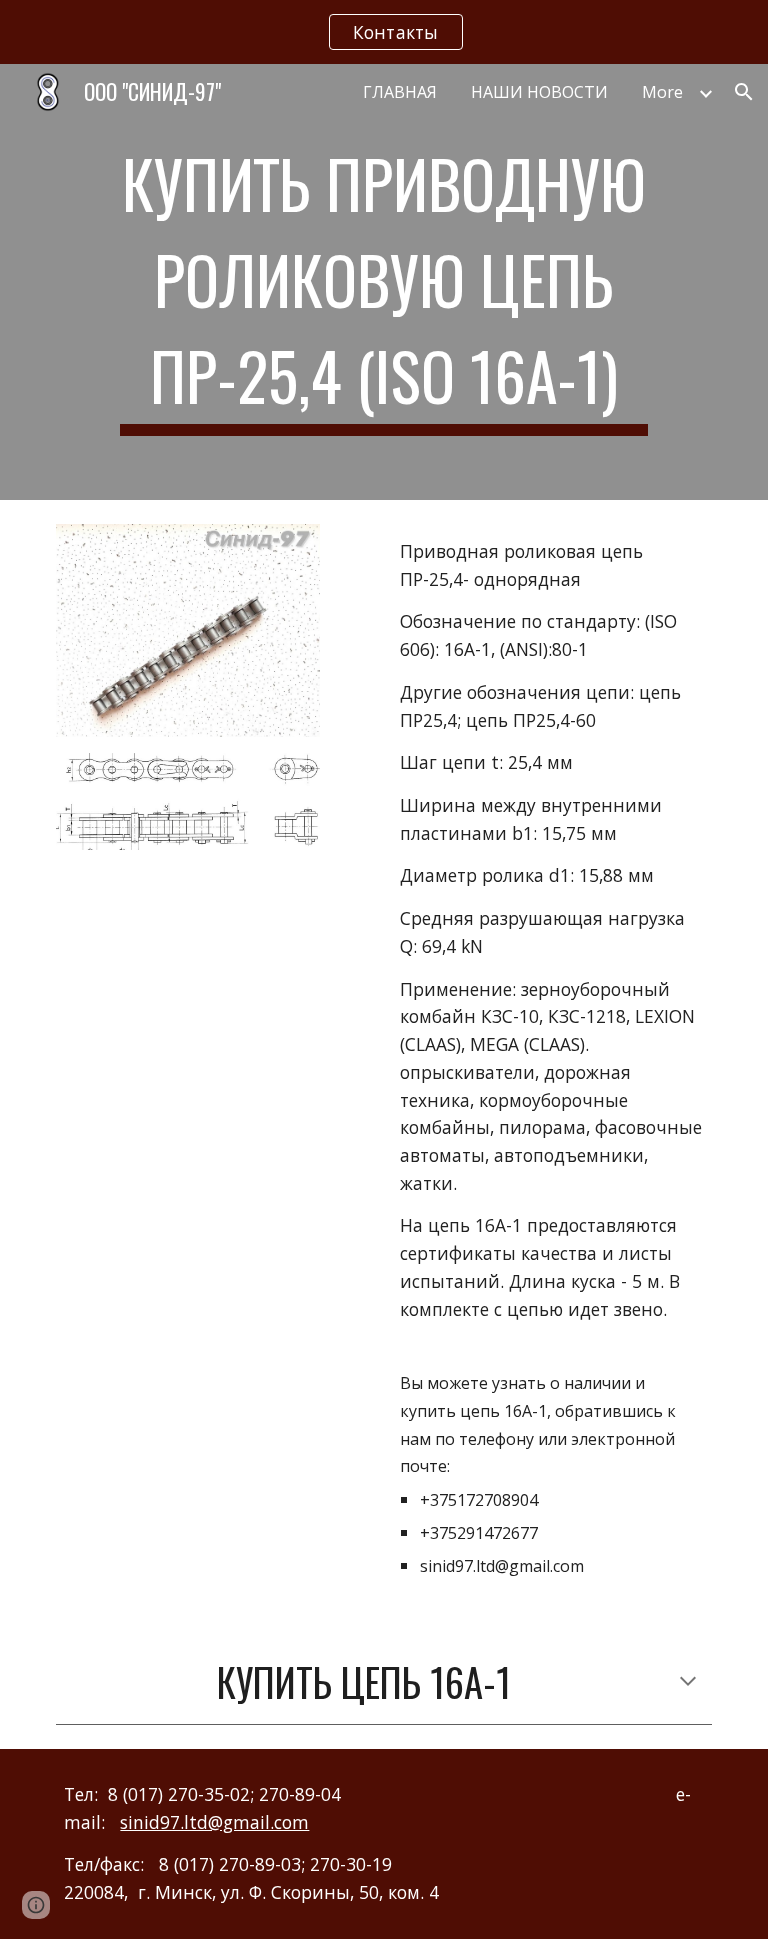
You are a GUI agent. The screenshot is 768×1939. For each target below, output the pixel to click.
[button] (744, 92)
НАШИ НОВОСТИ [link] (539, 92)
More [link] (662, 92)
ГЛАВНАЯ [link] (400, 92)
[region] (384, 32)
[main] (383, 282)
